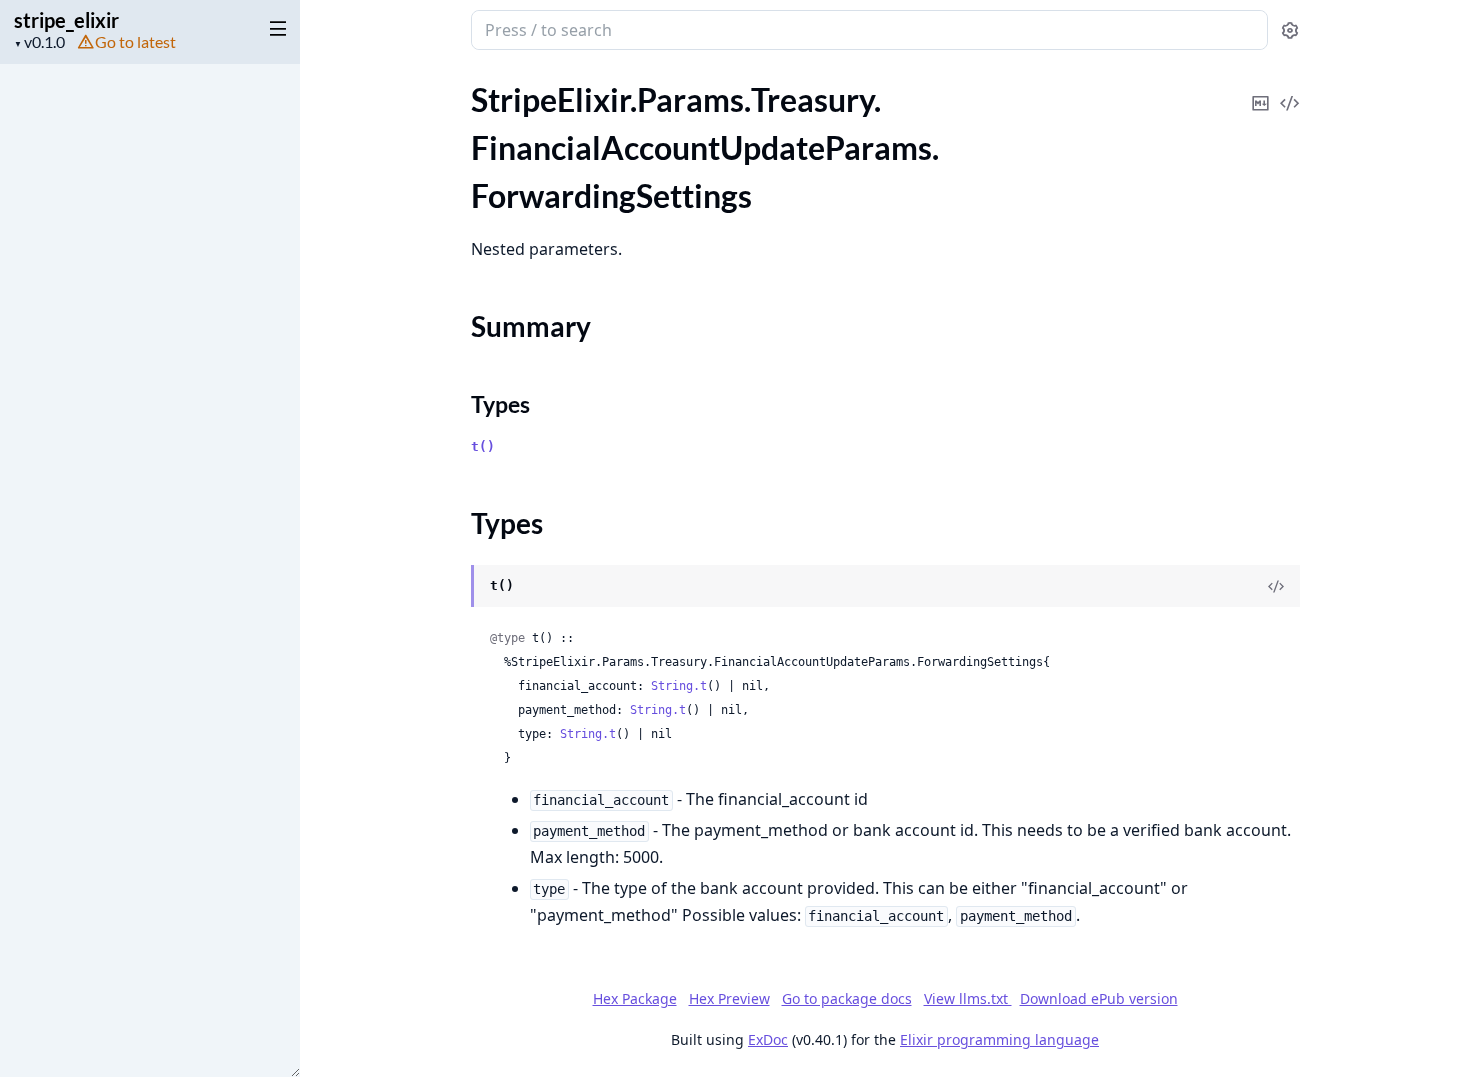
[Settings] (1290, 30)
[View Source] (1290, 89)
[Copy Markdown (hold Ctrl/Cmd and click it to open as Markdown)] (1261, 89)
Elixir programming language (999, 1039)
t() (483, 446)
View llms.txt (968, 998)
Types (500, 404)
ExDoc (768, 1039)
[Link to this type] (451, 587)
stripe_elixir (66, 20)
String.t (679, 686)
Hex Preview (729, 998)
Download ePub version (1099, 998)
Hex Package (635, 998)
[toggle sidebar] (274, 28)
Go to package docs (847, 999)
